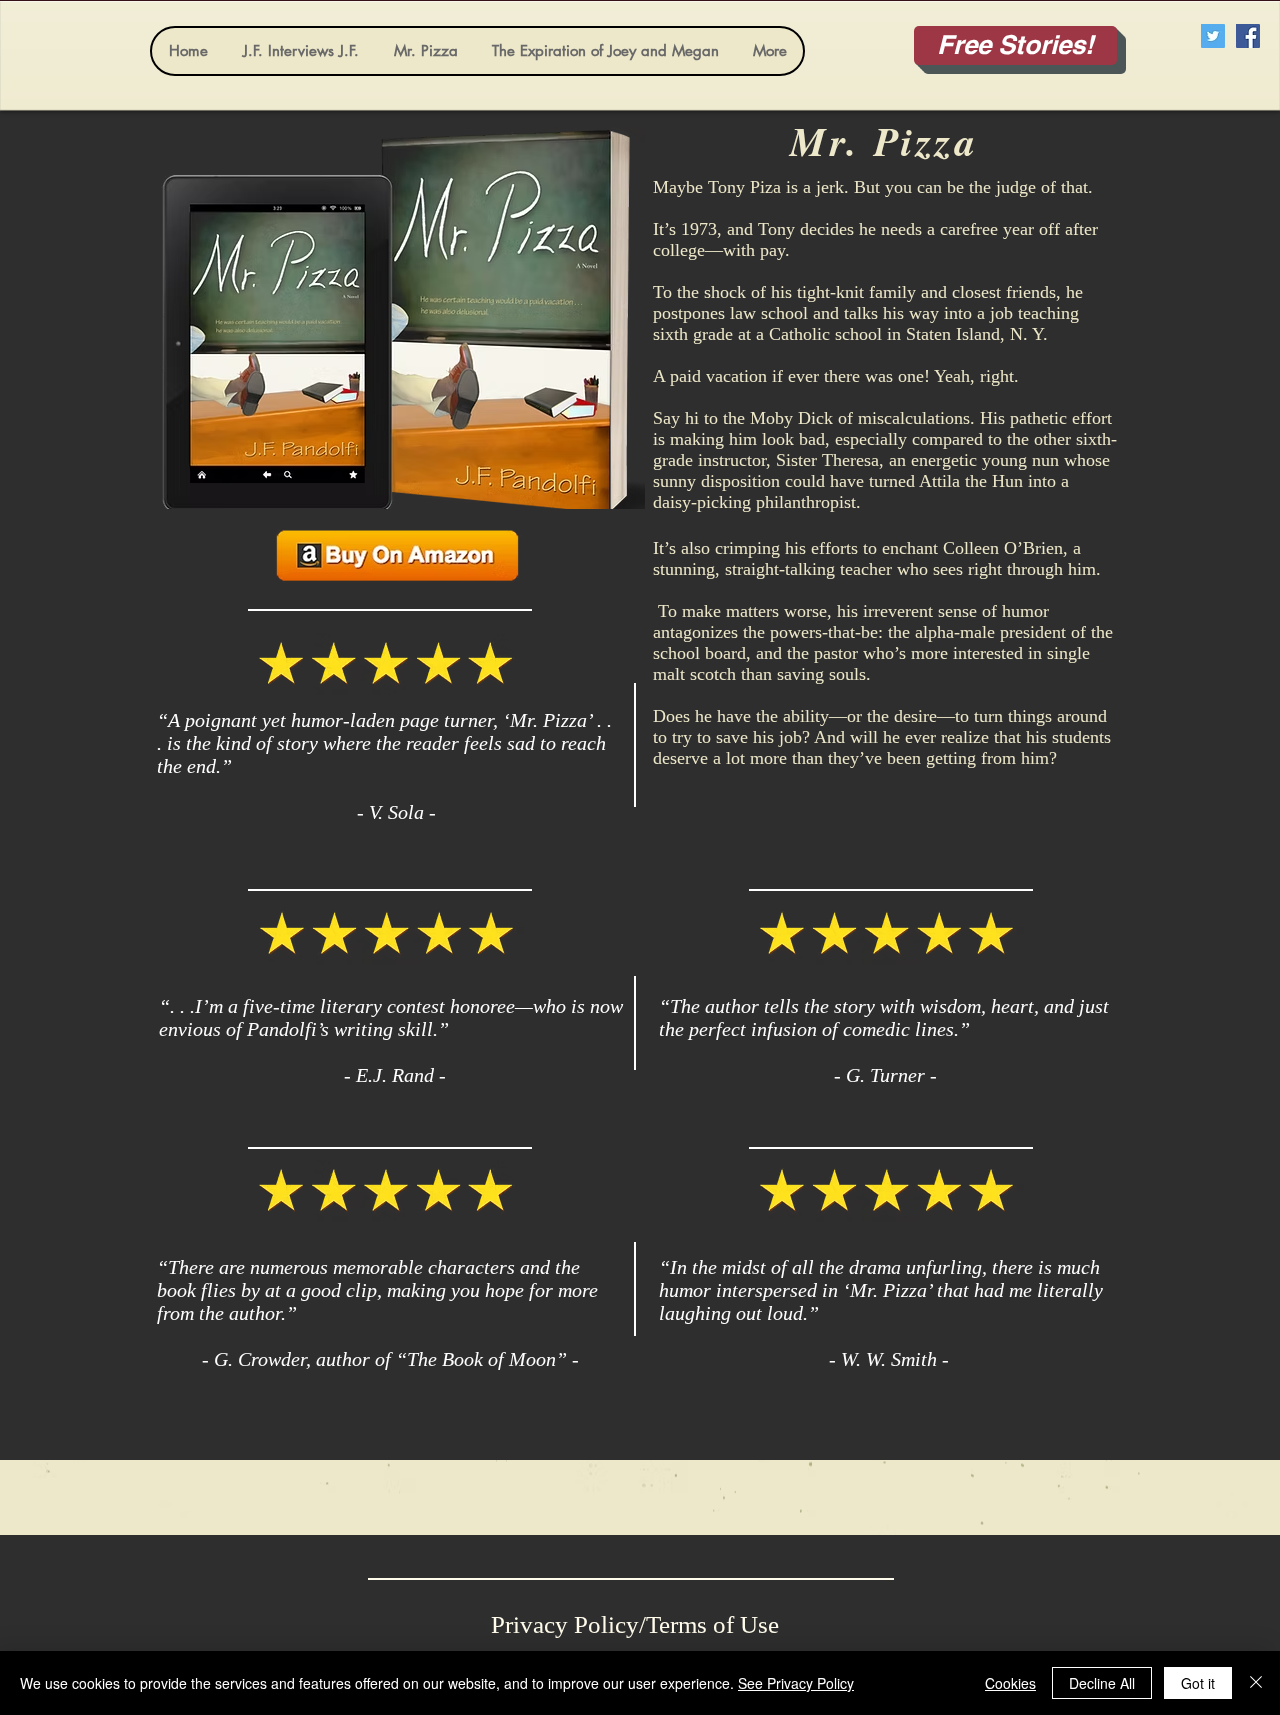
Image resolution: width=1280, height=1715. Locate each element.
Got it (1198, 1683)
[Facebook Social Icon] (1248, 36)
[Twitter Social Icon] (1213, 36)
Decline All (1102, 1683)
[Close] (1256, 1683)
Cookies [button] (1010, 1683)
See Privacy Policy (796, 1683)
